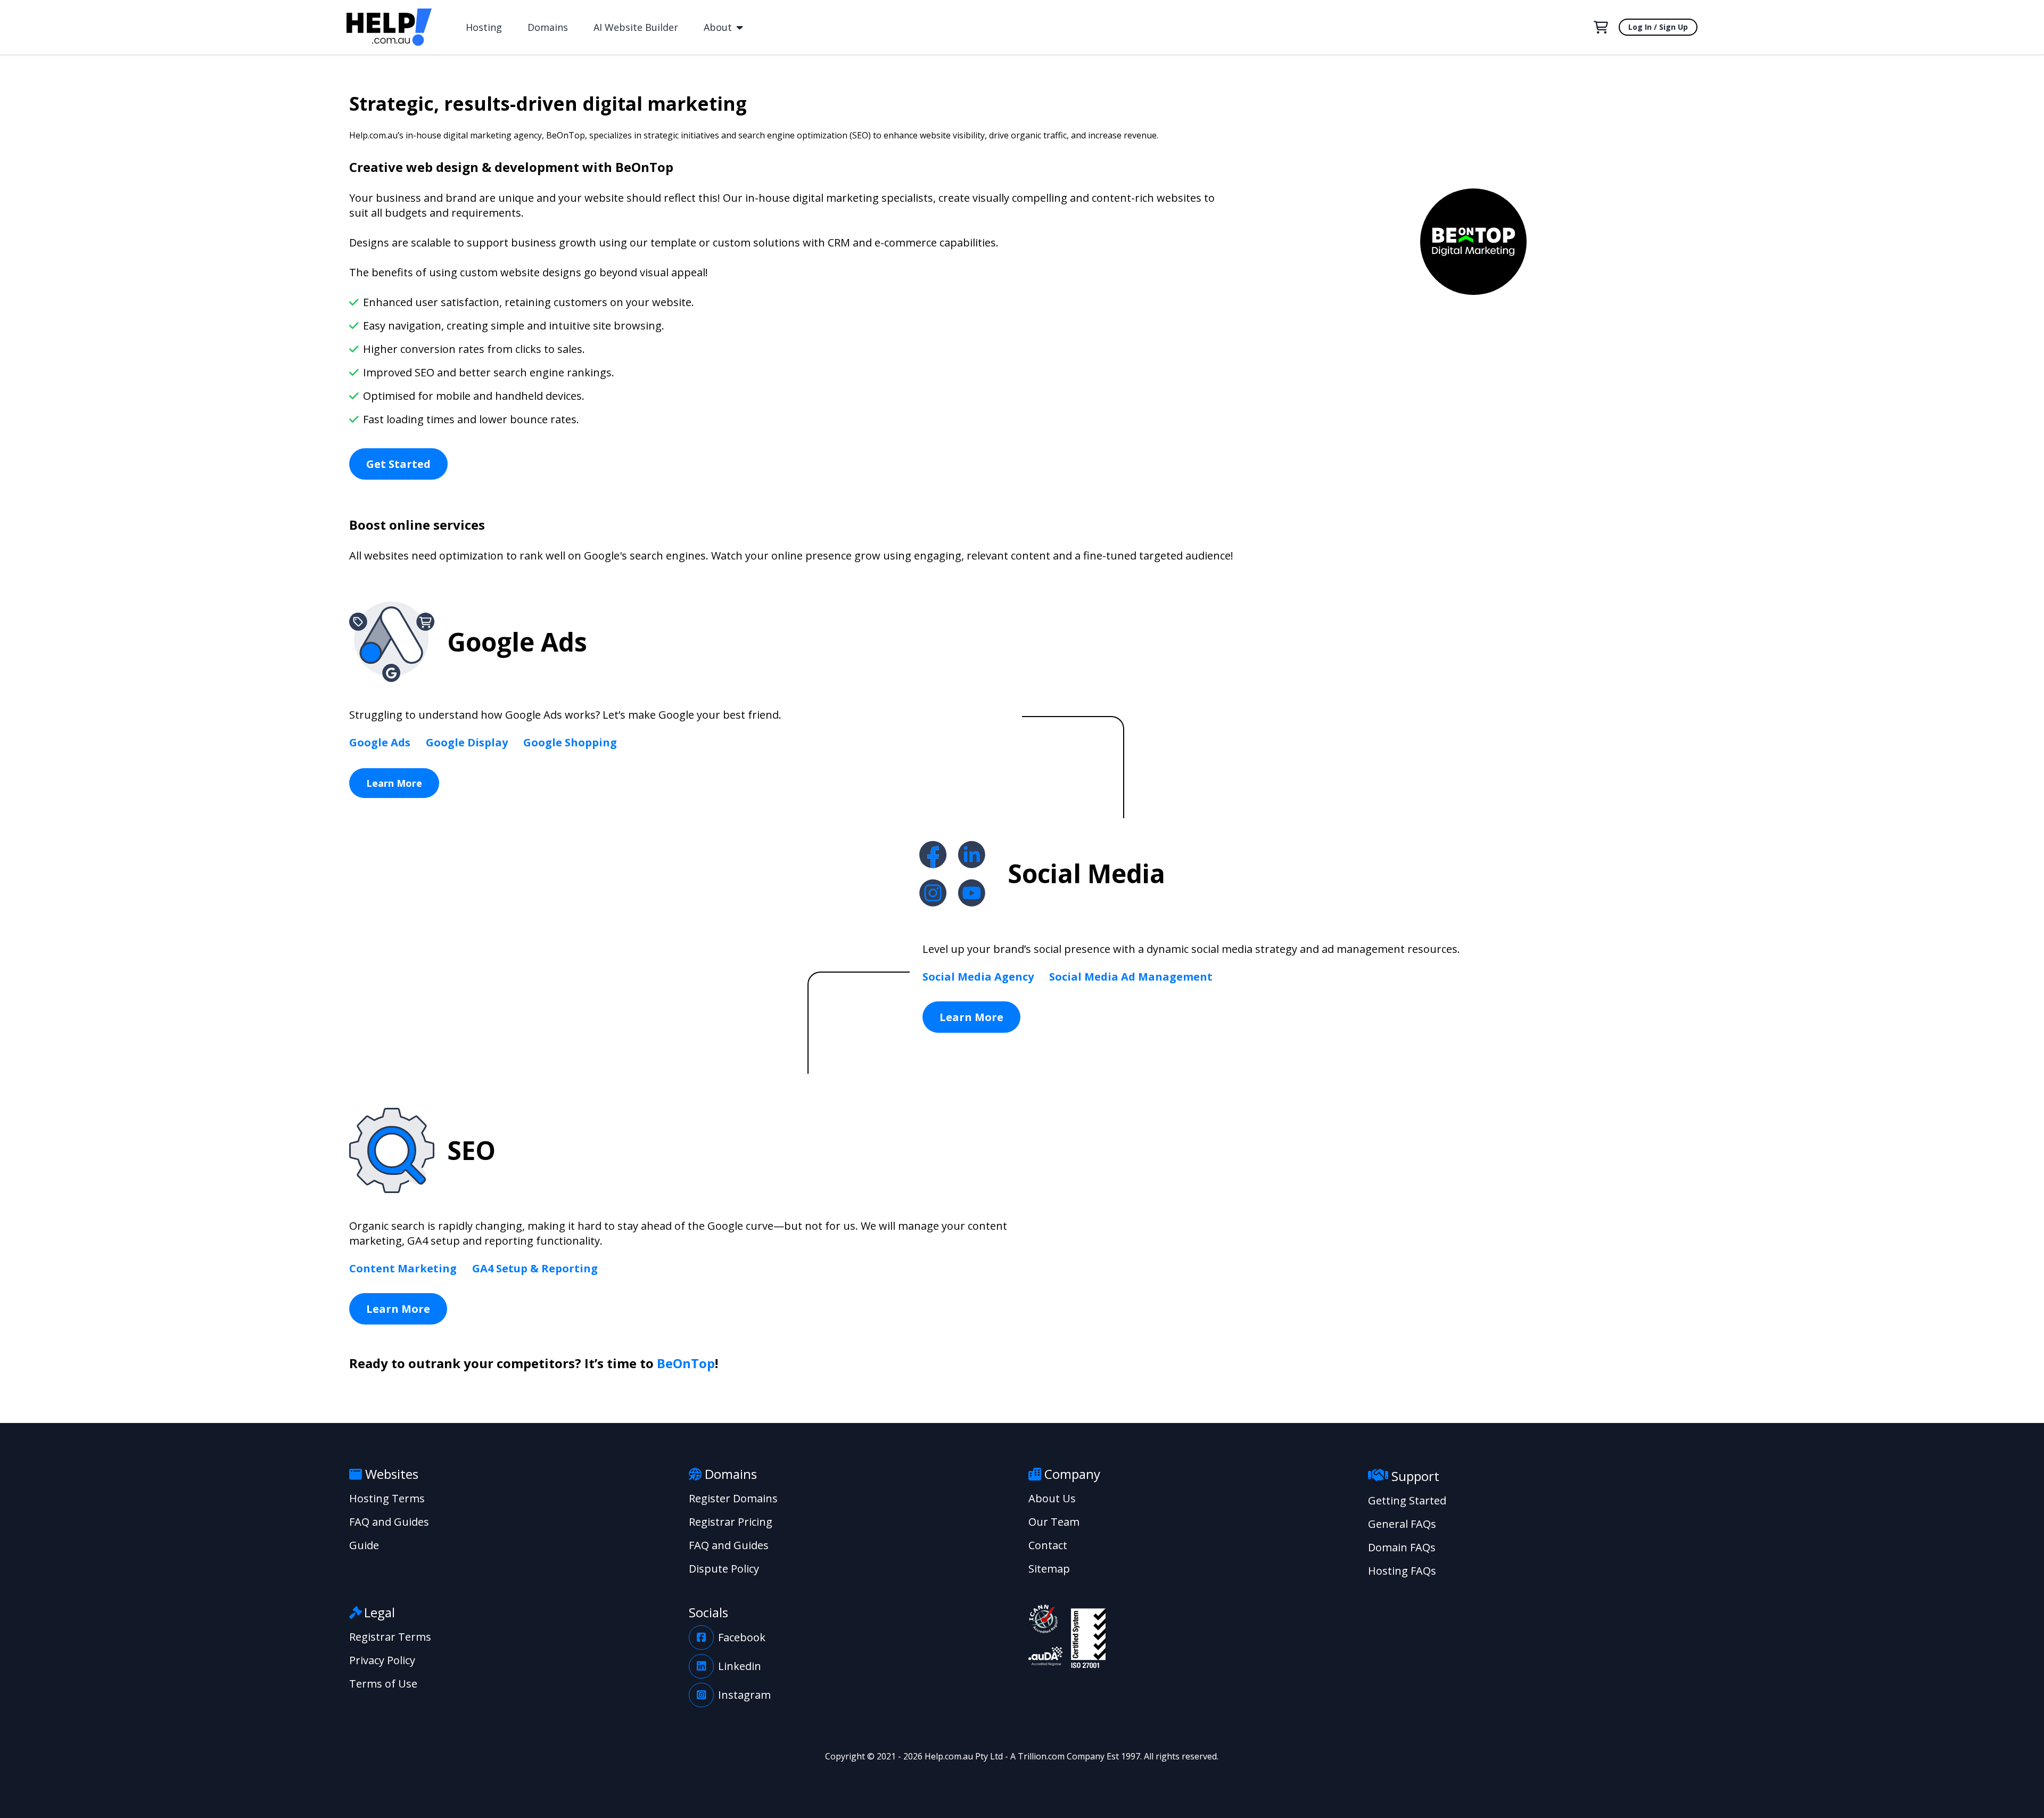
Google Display (467, 742)
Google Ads (380, 742)
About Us (1052, 1498)
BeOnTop (686, 1363)
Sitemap (1049, 1569)
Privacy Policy (382, 1660)
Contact (1048, 1545)
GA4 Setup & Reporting (535, 1268)
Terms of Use (383, 1684)
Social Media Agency (978, 977)
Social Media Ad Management (1131, 977)
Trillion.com (1041, 1756)
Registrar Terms (390, 1637)
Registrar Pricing (731, 1522)
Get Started (398, 464)
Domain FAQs (1402, 1547)
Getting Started (1407, 1500)
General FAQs (1402, 1524)
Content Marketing (403, 1268)
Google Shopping (570, 742)
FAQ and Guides (389, 1522)
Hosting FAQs (1402, 1571)
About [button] (719, 27)
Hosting (484, 27)
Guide (364, 1545)
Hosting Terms (387, 1498)
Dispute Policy (724, 1569)
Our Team (1054, 1522)
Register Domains (733, 1498)
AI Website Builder (636, 27)
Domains (548, 27)
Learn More (394, 783)
